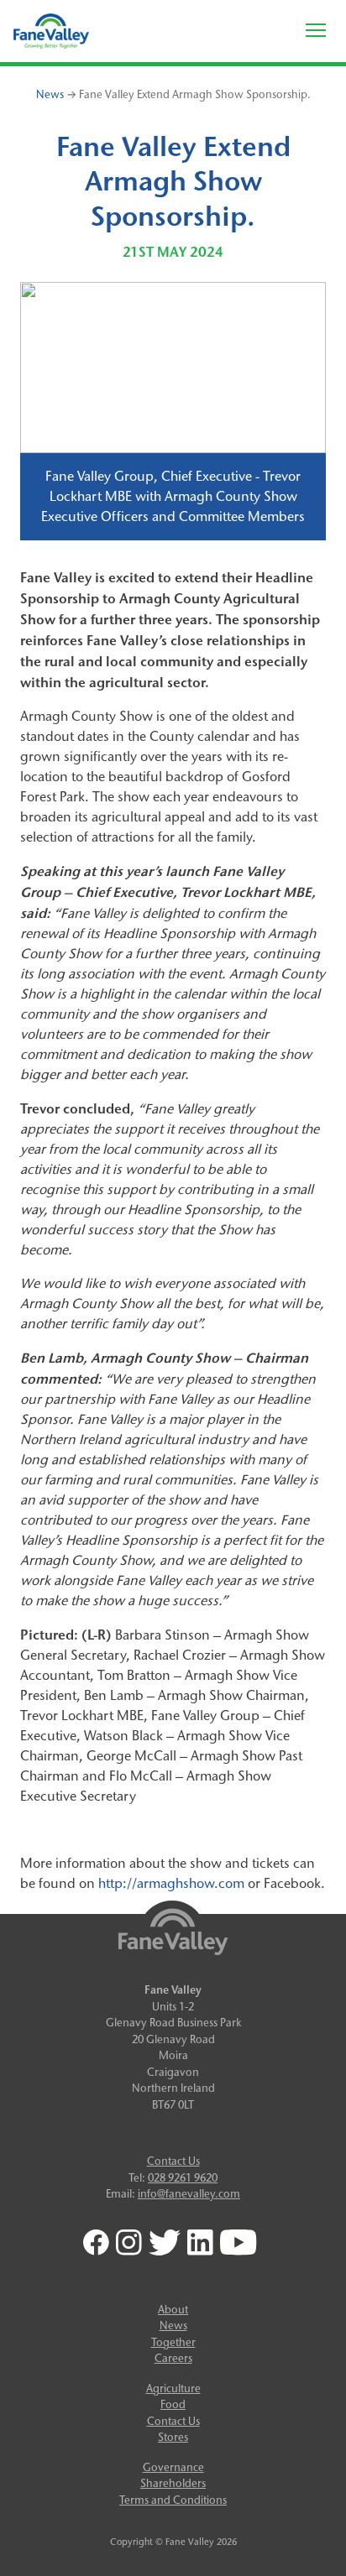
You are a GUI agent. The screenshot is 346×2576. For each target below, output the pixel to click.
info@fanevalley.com (189, 2193)
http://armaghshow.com (171, 1883)
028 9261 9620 (183, 2177)
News (50, 94)
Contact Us (173, 2161)
